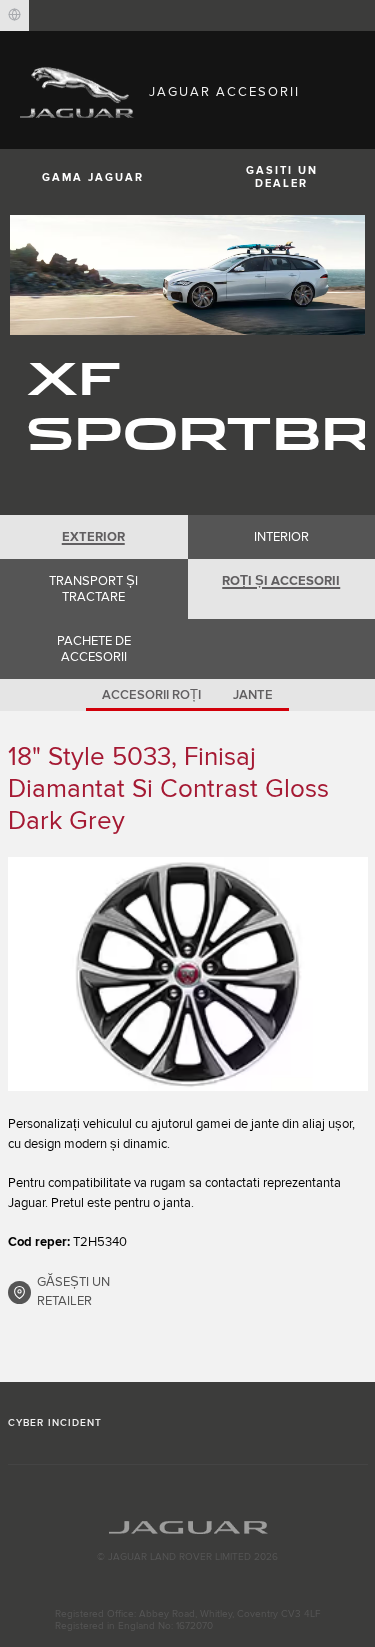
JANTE (253, 695)
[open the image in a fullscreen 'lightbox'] (188, 974)
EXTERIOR (93, 537)
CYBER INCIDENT (55, 1423)
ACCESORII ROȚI (151, 695)
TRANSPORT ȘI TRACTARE (93, 589)
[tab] (94, 537)
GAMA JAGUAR (93, 177)
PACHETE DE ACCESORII (94, 649)
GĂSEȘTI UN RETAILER (73, 1292)
